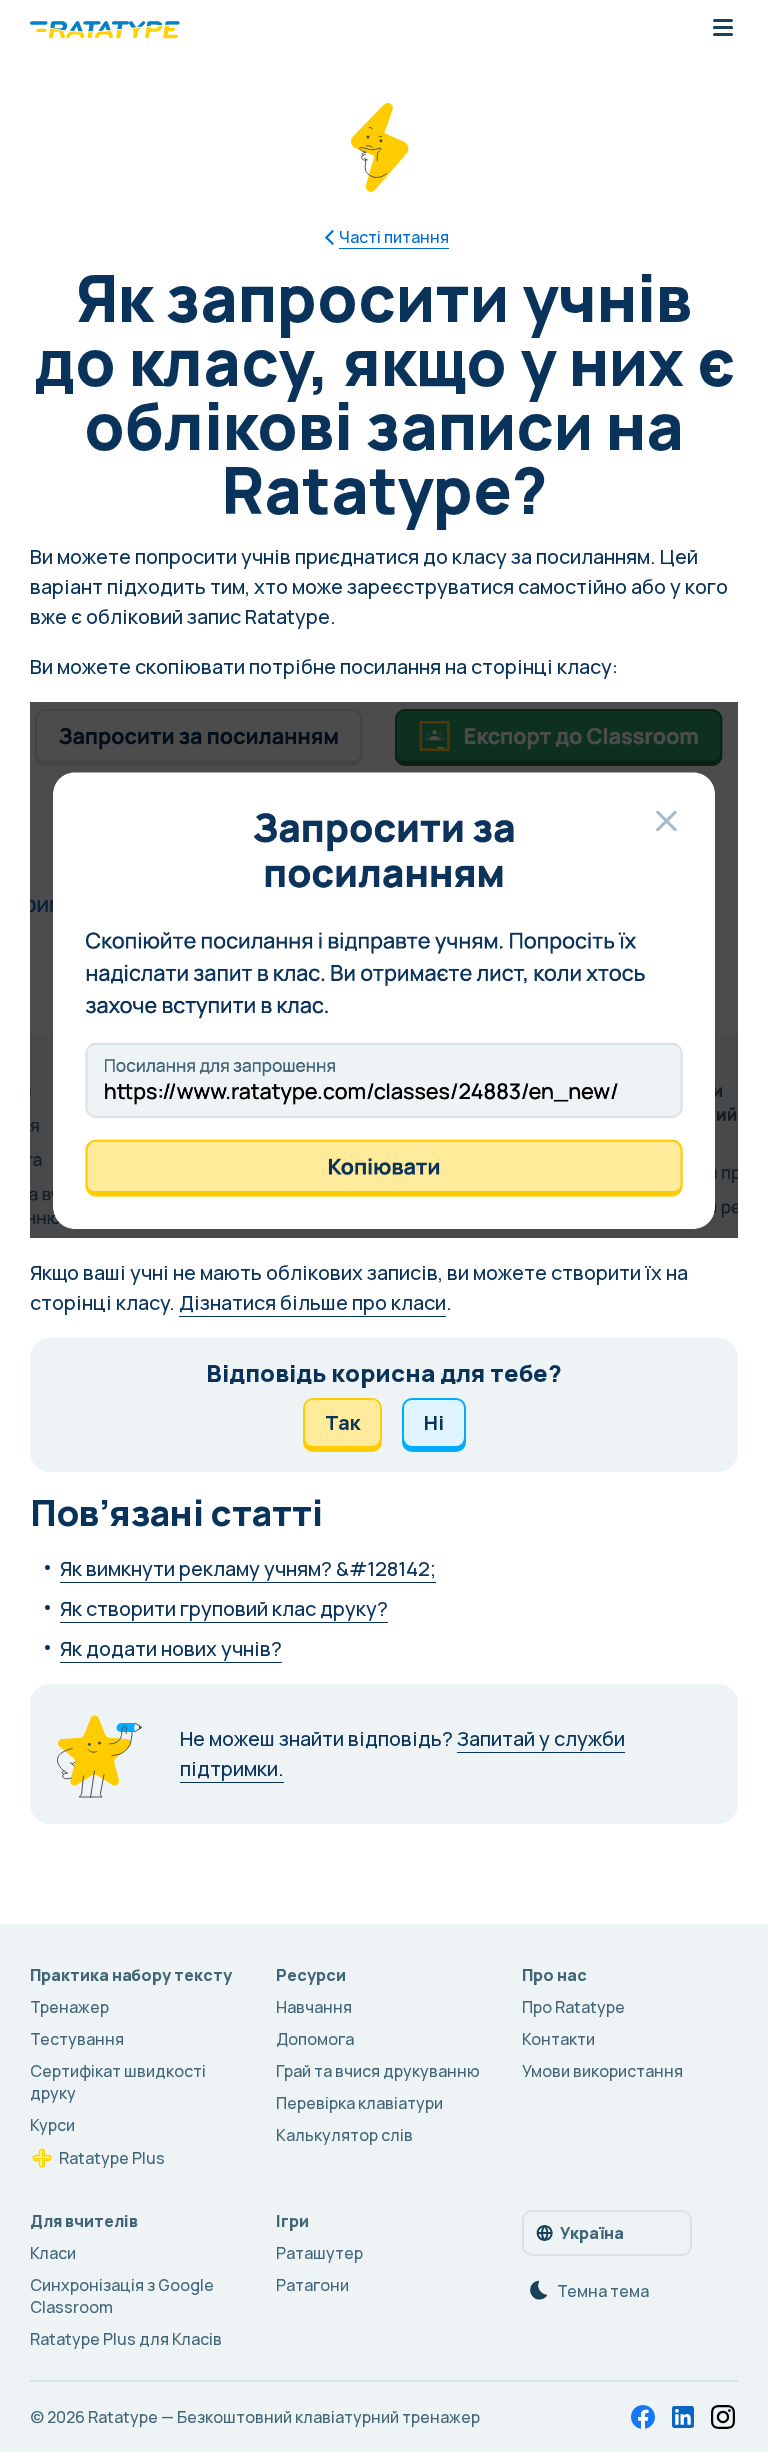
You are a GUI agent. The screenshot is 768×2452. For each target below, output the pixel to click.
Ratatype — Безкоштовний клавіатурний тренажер (284, 2417)
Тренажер (69, 2007)
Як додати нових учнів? (171, 1648)
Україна (592, 2233)
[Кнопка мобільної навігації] (723, 29)
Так (342, 1422)
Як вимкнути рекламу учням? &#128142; (248, 1568)
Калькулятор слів (344, 2135)
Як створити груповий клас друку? (224, 1608)
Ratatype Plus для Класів (126, 2339)
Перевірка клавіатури (359, 2103)
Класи (53, 2253)
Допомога (315, 2039)
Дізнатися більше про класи (312, 1302)
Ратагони (312, 2285)
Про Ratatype (573, 2007)
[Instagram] (723, 2417)
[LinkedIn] (683, 2417)
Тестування (77, 2039)
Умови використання (602, 2071)
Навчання (314, 2007)
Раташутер (319, 2253)
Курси (52, 2125)
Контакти (558, 2039)
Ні (434, 1422)
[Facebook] (643, 2417)
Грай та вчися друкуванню (378, 2071)
